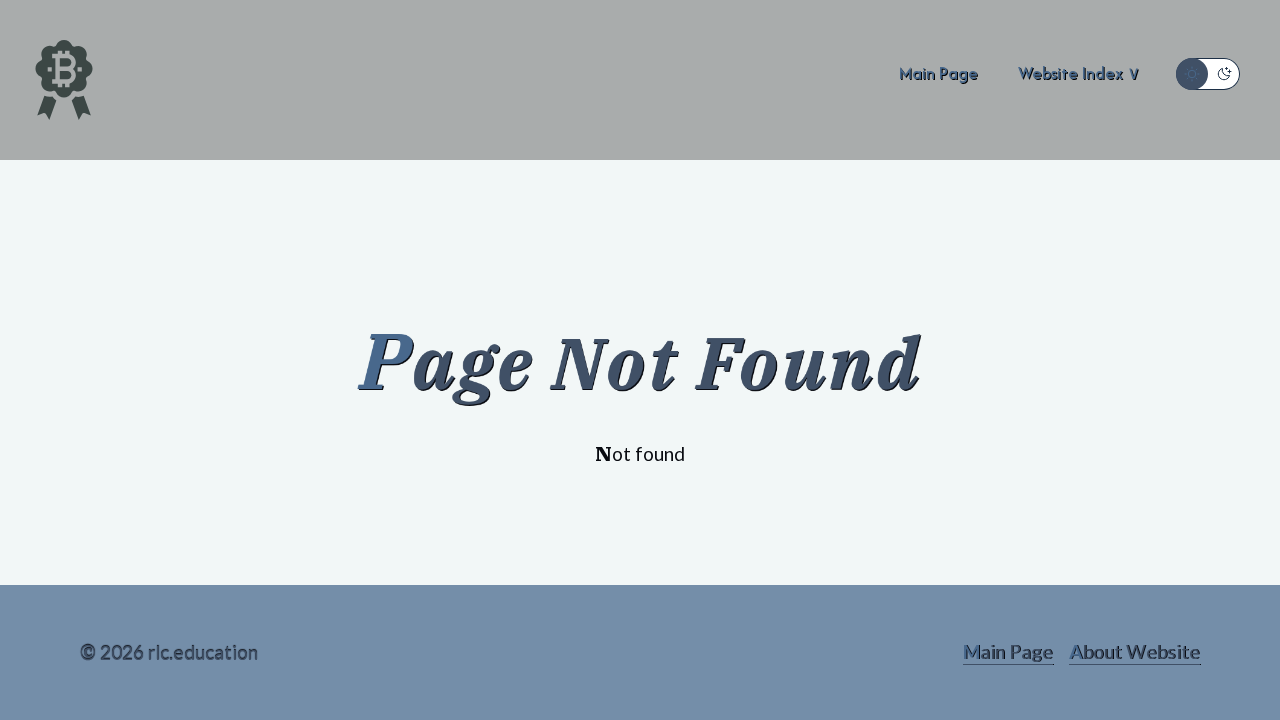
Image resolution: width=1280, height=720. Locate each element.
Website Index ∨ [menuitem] (1079, 73)
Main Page (1008, 651)
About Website (1134, 651)
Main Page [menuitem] (938, 73)
